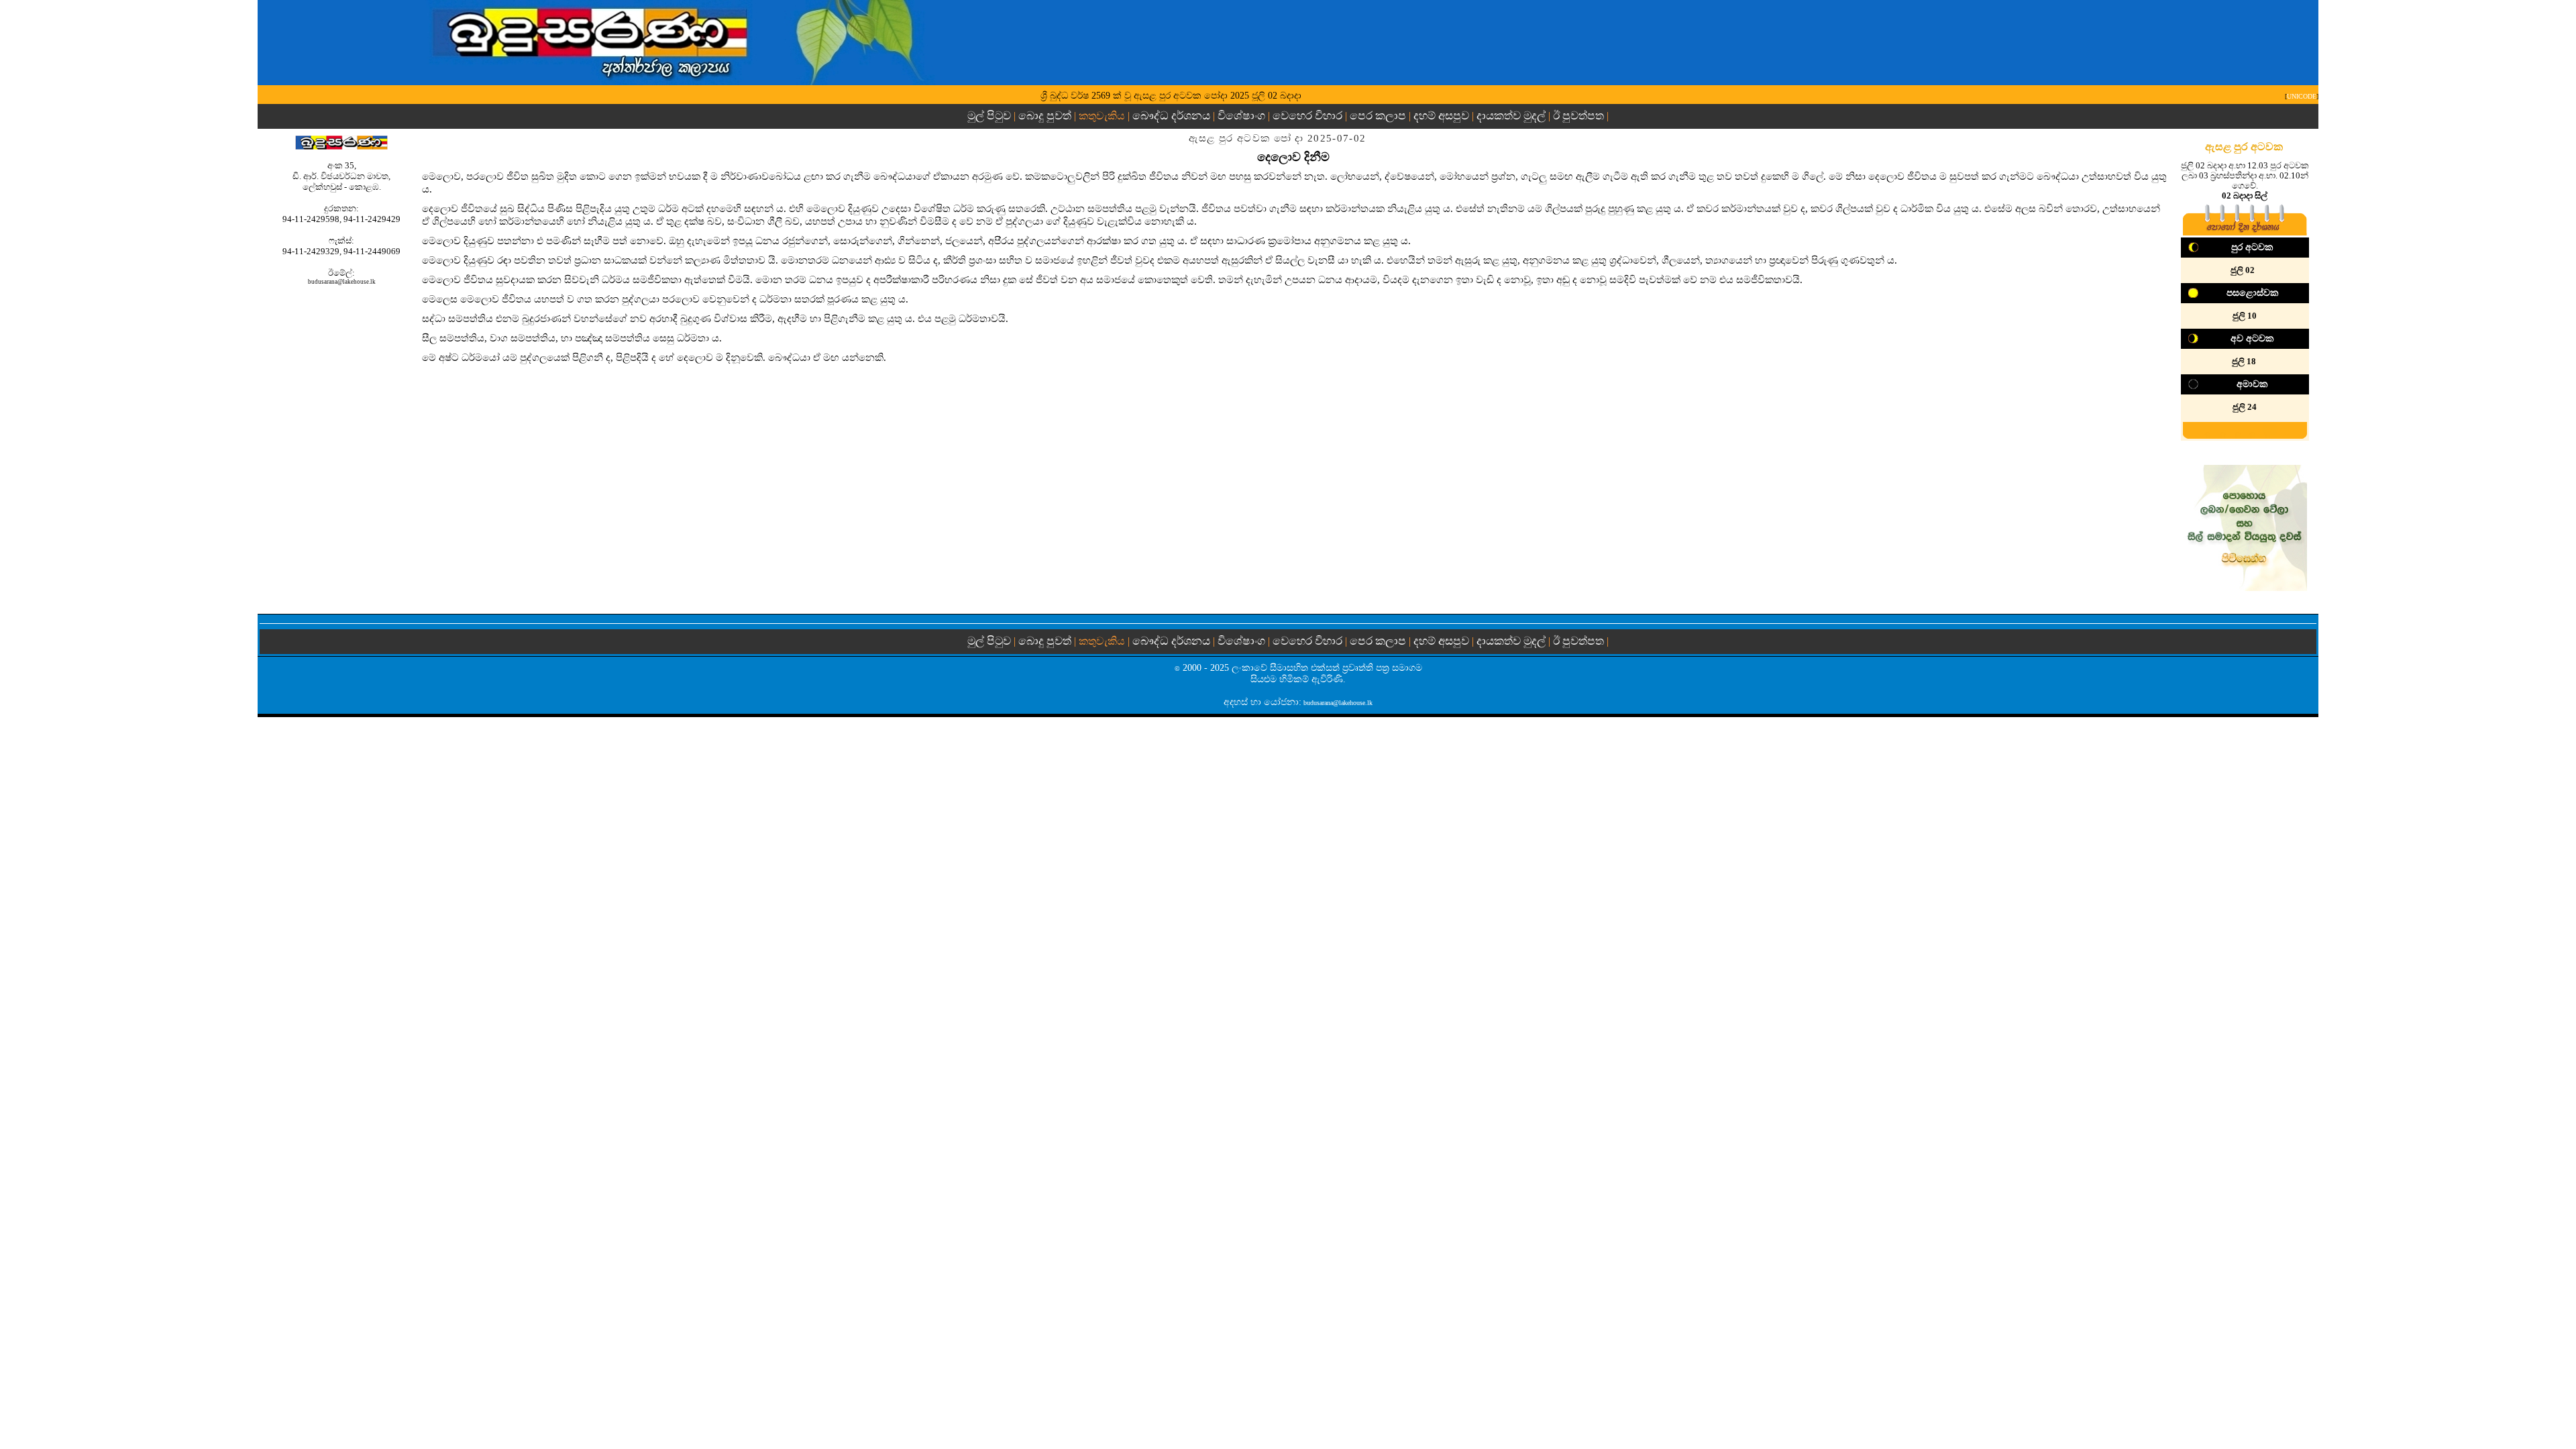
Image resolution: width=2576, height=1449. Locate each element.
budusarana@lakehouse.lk (342, 282)
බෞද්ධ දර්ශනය (1171, 116)
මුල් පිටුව (990, 116)
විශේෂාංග (1241, 116)
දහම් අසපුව (1441, 116)
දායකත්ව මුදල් (1511, 116)
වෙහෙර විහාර (1307, 116)
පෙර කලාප (1378, 116)
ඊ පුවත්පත (1578, 116)
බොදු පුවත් (1045, 116)
